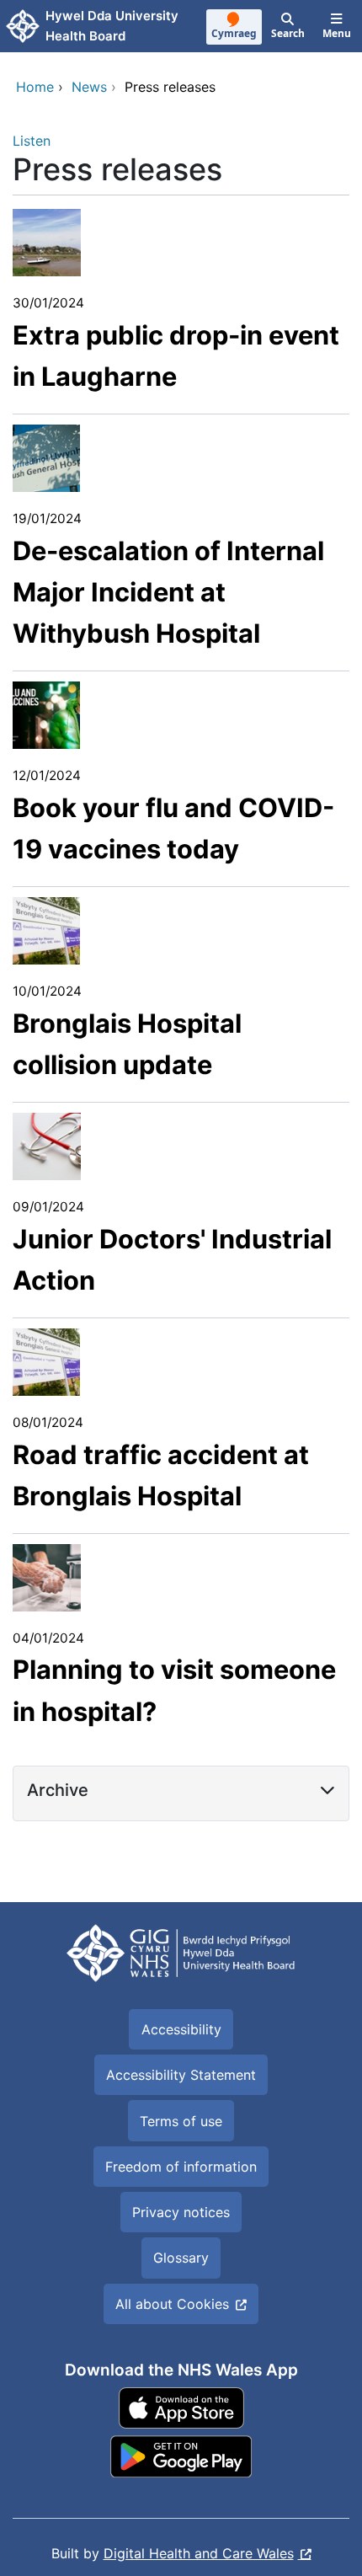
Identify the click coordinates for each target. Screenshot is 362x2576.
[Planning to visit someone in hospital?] (47, 1576)
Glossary (181, 2258)
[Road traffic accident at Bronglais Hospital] (46, 1360)
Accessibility (181, 2029)
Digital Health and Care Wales (199, 2553)
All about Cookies (172, 2304)
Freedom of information (181, 2167)
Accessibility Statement (181, 2075)
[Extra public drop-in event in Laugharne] (47, 242)
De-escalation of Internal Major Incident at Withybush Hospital (168, 592)
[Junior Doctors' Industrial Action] (47, 1145)
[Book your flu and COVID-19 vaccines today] (46, 714)
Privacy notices (181, 2212)
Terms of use (181, 2121)
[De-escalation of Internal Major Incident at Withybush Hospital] (46, 457)
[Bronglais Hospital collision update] (46, 930)
